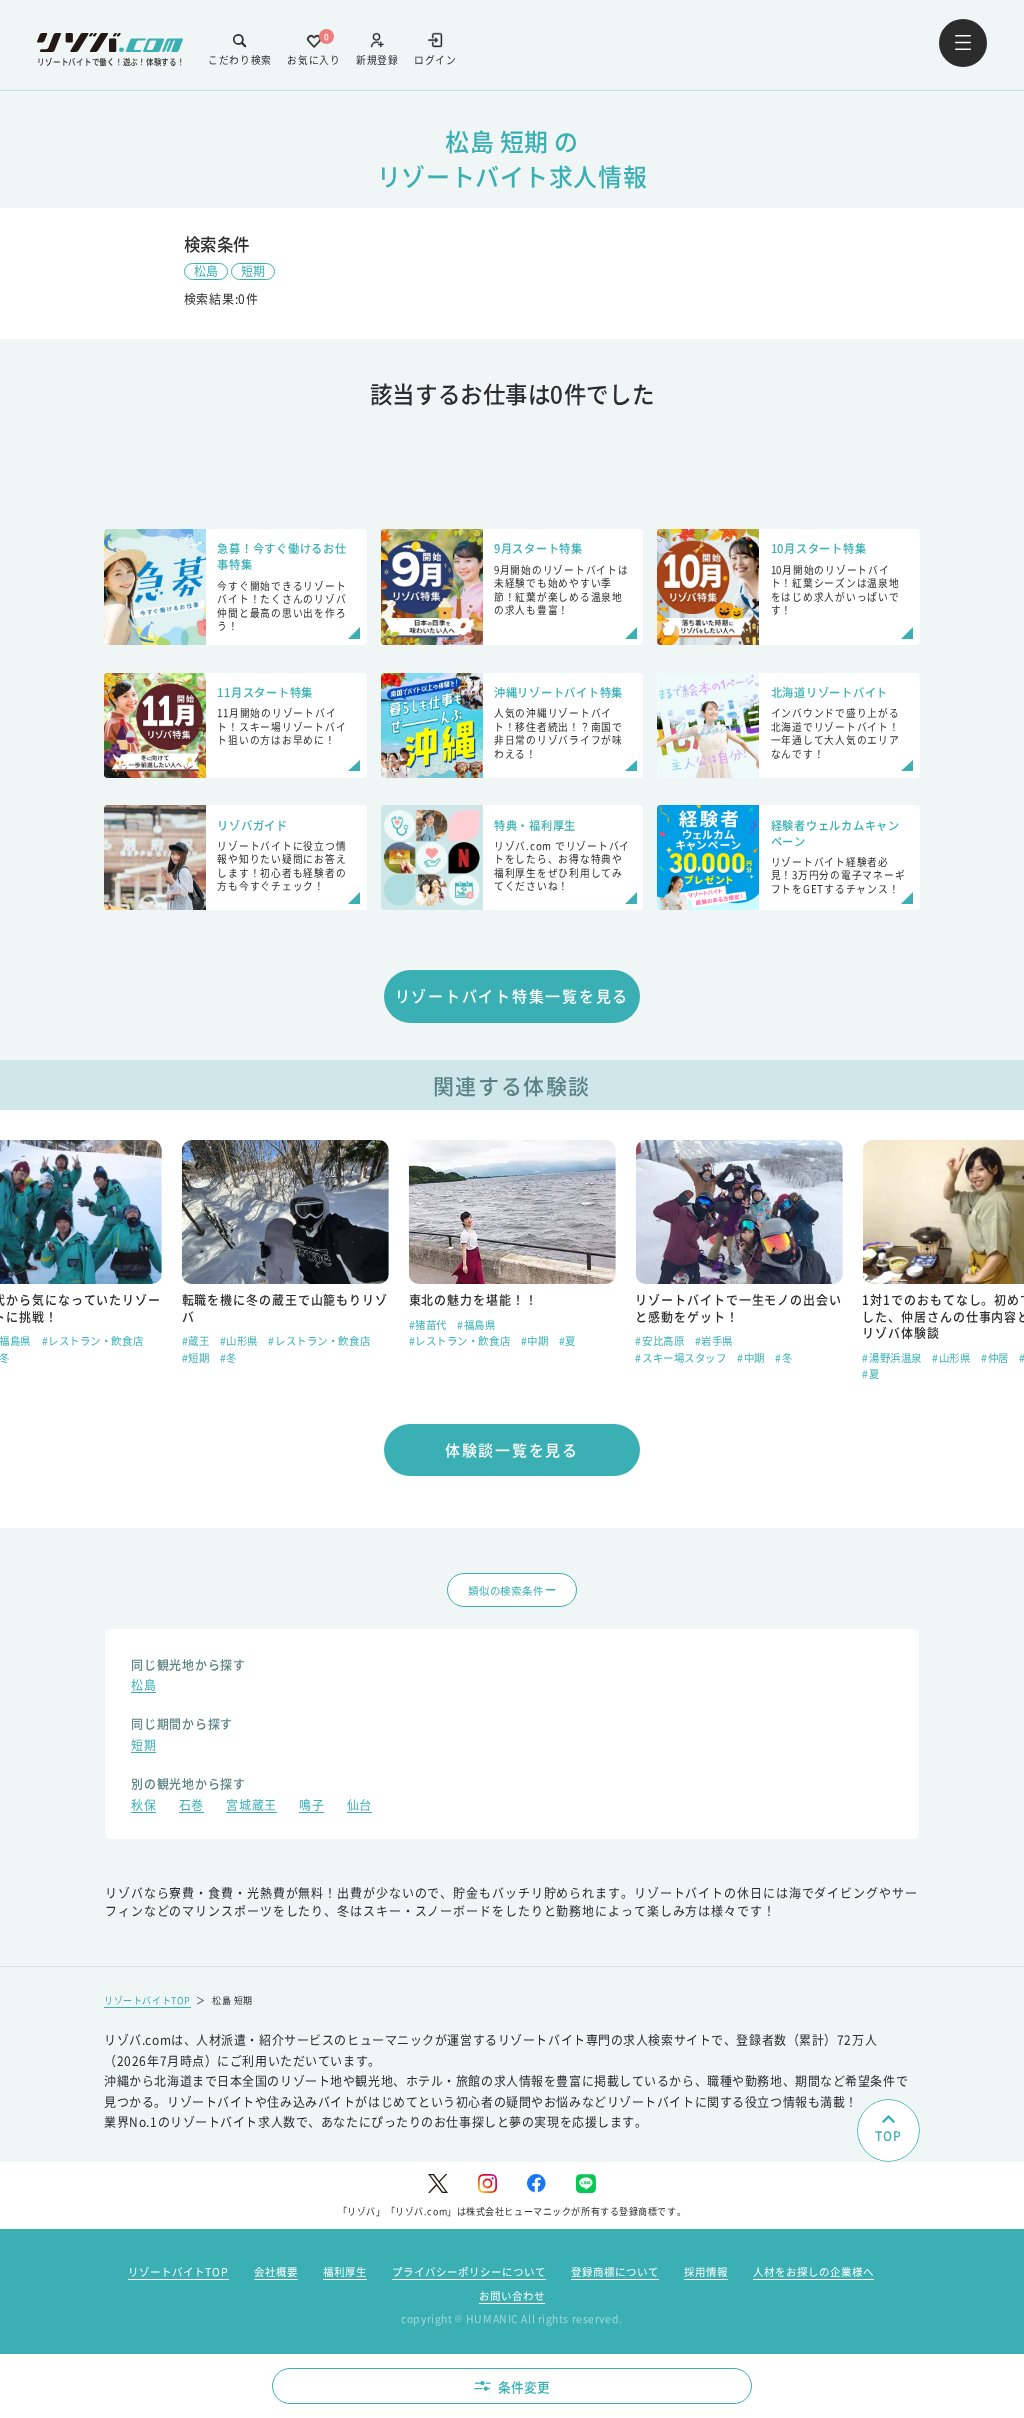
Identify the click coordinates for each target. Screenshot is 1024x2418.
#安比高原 (659, 1340)
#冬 (228, 1357)
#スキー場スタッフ (680, 1357)
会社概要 (276, 2271)
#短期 (196, 1357)
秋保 (143, 1806)
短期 (253, 270)
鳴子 (311, 1806)
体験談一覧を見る (512, 1449)
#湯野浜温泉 (891, 1357)
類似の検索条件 (505, 1590)
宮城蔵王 (251, 1806)
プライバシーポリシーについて (469, 2271)
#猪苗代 (428, 1324)
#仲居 (995, 1357)
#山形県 (239, 1340)
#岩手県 (714, 1340)
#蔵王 (196, 1340)
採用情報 (706, 2271)
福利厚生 (345, 2271)
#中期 (535, 1340)
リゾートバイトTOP (147, 2000)
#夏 (567, 1340)
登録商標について (615, 2271)
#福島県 (476, 1324)
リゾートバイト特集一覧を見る (512, 995)
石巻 (191, 1806)
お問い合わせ (512, 2295)
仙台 (359, 1806)
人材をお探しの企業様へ (813, 2271)
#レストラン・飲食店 (93, 1340)
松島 (206, 270)
